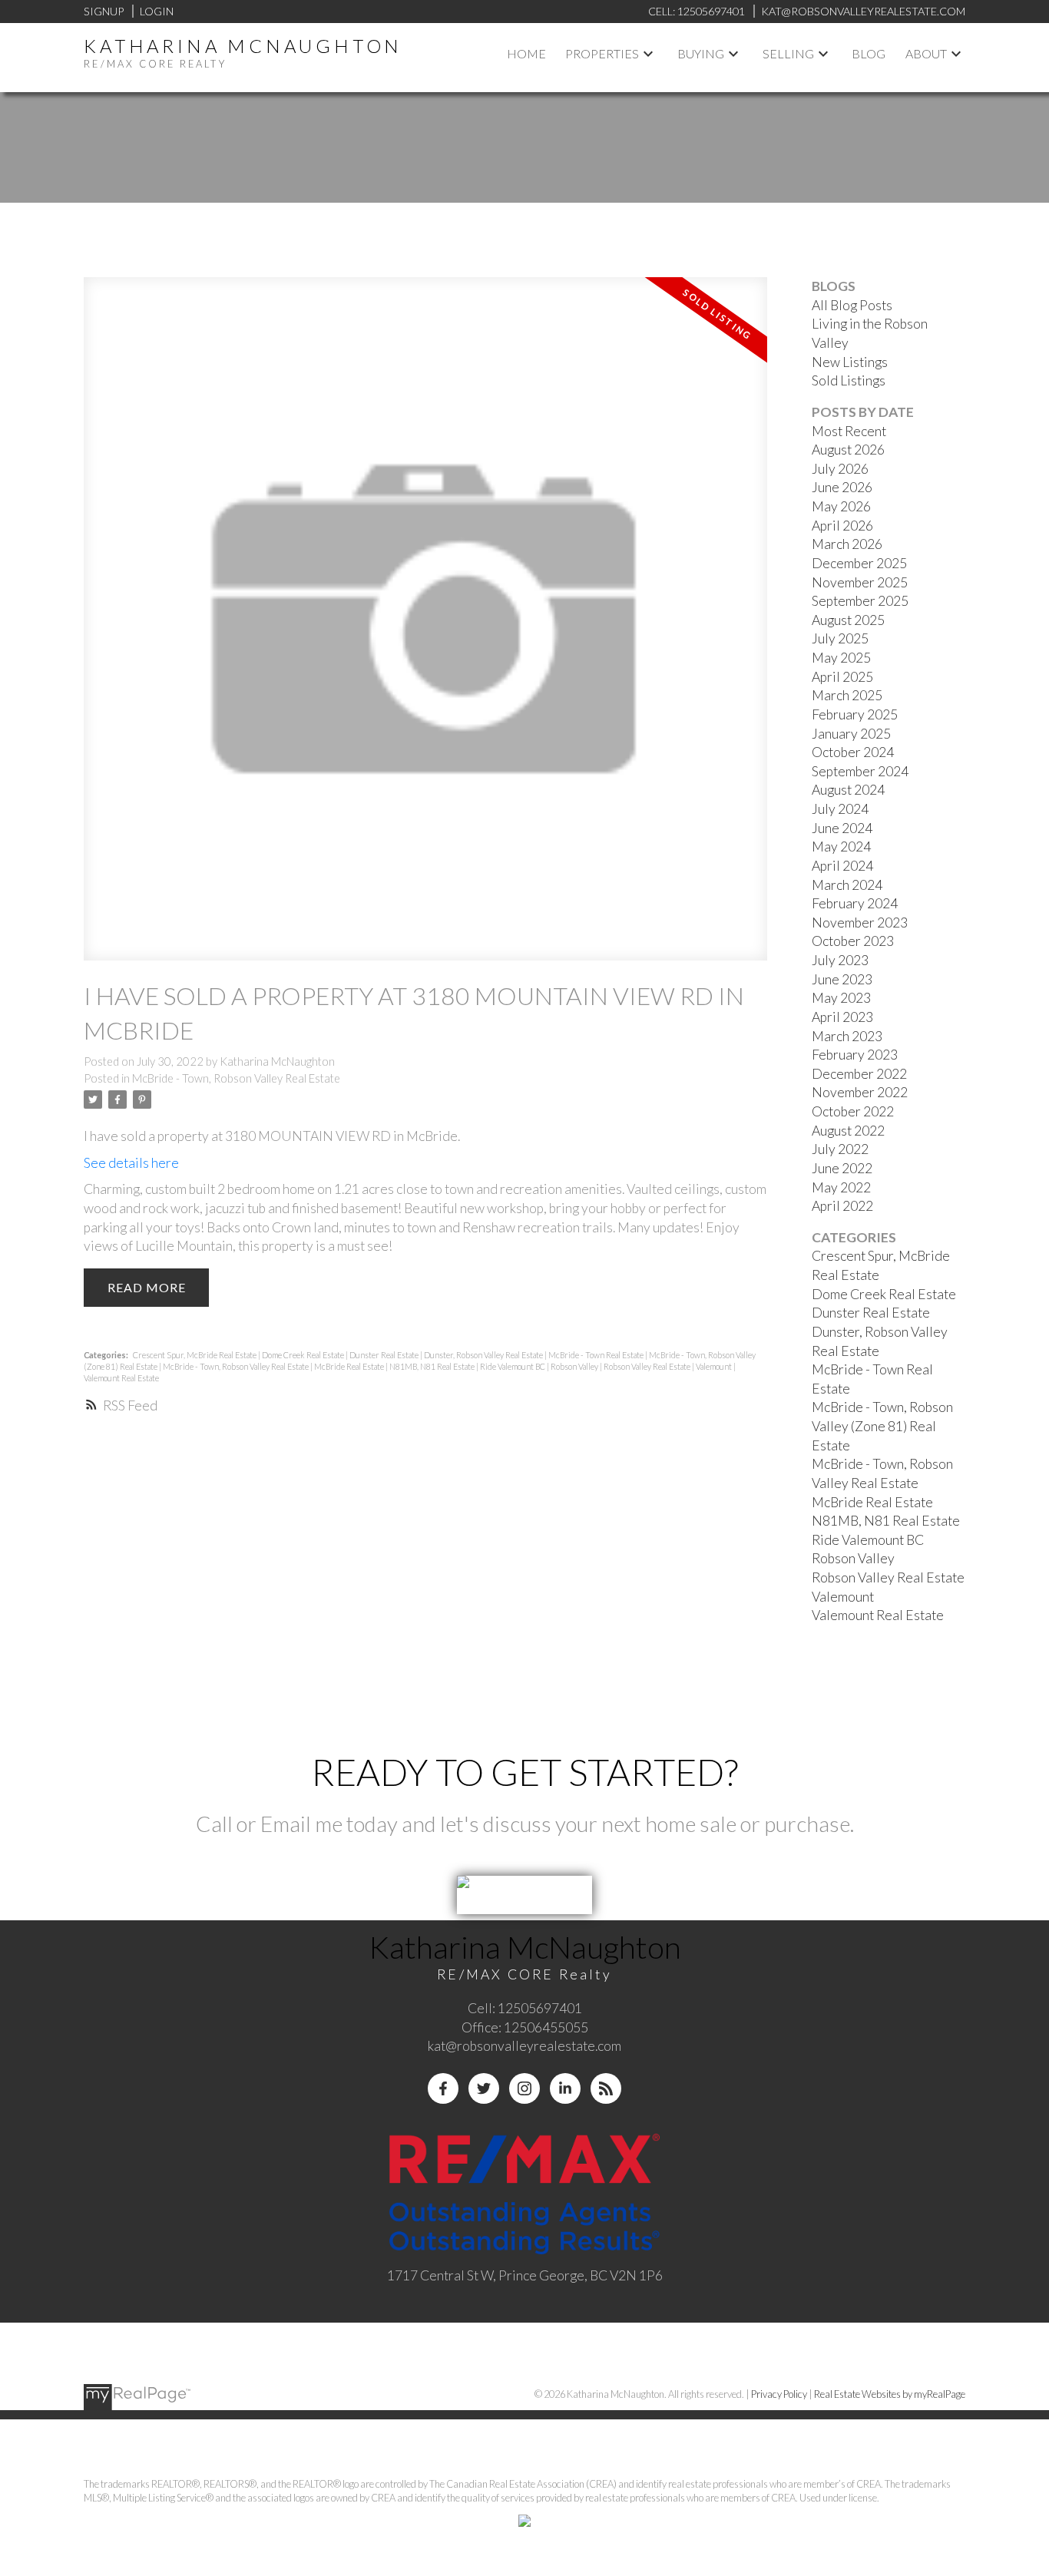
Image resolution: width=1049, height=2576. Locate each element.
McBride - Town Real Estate (597, 1355)
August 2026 (848, 450)
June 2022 (842, 1168)
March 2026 (847, 544)
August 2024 (848, 790)
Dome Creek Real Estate (304, 1355)
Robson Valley (575, 1366)
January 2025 (851, 734)
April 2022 (842, 1206)
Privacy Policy (779, 2394)
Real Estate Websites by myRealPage (890, 2394)
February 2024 (855, 903)
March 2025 (847, 695)
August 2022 (848, 1131)
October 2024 (853, 752)
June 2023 (842, 979)
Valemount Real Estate (121, 1378)
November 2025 (860, 582)
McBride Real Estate (350, 1366)
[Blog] (606, 2088)
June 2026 (842, 487)
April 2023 (842, 1017)
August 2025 (848, 620)
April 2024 (842, 866)
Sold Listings (849, 380)
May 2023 (841, 998)
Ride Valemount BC (513, 1366)
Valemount (715, 1366)
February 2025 (855, 714)
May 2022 (841, 1187)
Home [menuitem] (526, 53)
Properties (602, 53)
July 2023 (840, 960)
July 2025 (840, 638)
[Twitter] (484, 2088)
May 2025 (841, 658)
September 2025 (860, 601)
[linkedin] (565, 2088)
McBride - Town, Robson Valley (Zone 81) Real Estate (882, 1426)
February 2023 (855, 1055)
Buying (701, 53)
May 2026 (841, 506)
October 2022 (853, 1111)
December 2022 (859, 1074)
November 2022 (860, 1092)
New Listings (850, 362)
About (926, 53)
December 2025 (859, 563)
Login (157, 11)
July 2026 (840, 469)
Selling (788, 53)
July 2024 (840, 809)
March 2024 (847, 885)
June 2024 (842, 828)
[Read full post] (425, 628)
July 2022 (840, 1149)
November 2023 (860, 923)
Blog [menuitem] (869, 53)
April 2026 (842, 526)
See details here (131, 1163)
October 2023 (853, 941)
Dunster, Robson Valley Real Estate (484, 1355)
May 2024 (841, 847)
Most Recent (849, 431)
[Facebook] (443, 2088)
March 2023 (847, 1036)
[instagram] (524, 2088)
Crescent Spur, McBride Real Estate (195, 1355)
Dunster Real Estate (385, 1355)
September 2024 (860, 771)
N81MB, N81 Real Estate (433, 1366)
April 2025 (842, 677)
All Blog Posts (852, 305)
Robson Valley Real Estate (648, 1366)
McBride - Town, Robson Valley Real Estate (236, 1078)
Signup (104, 11)
